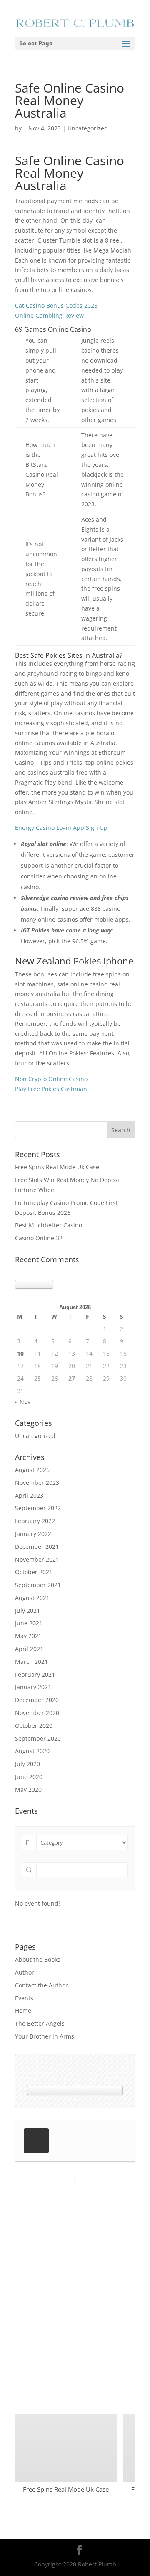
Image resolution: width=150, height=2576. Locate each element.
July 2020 (27, 1764)
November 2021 (37, 1559)
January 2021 (33, 1687)
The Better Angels (40, 2023)
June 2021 (29, 1623)
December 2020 (37, 1700)
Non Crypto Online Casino (51, 1079)
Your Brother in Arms (45, 2036)
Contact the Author (41, 1985)
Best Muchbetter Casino (49, 1225)
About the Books (38, 1959)
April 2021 (29, 1649)
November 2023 (37, 1483)
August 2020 (32, 1751)
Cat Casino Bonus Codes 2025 (56, 305)
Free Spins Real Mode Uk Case (57, 1167)
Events (24, 1998)
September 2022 (38, 1508)
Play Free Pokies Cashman (51, 1089)
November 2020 (37, 1713)
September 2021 (38, 1585)
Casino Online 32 (39, 1238)
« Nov (23, 1402)
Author (25, 1972)
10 (20, 1353)
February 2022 (35, 1521)
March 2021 (31, 1662)
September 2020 (38, 1738)
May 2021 (28, 1636)
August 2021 (32, 1598)
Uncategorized (35, 1436)
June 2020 (29, 1777)
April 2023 (29, 1495)
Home (23, 2011)
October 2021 (34, 1572)
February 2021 (35, 1674)
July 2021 (27, 1611)
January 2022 (33, 1534)
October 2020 (34, 1726)
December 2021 (37, 1547)
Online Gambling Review (49, 315)
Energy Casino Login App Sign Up (61, 828)
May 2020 (28, 1790)
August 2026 (32, 1470)
